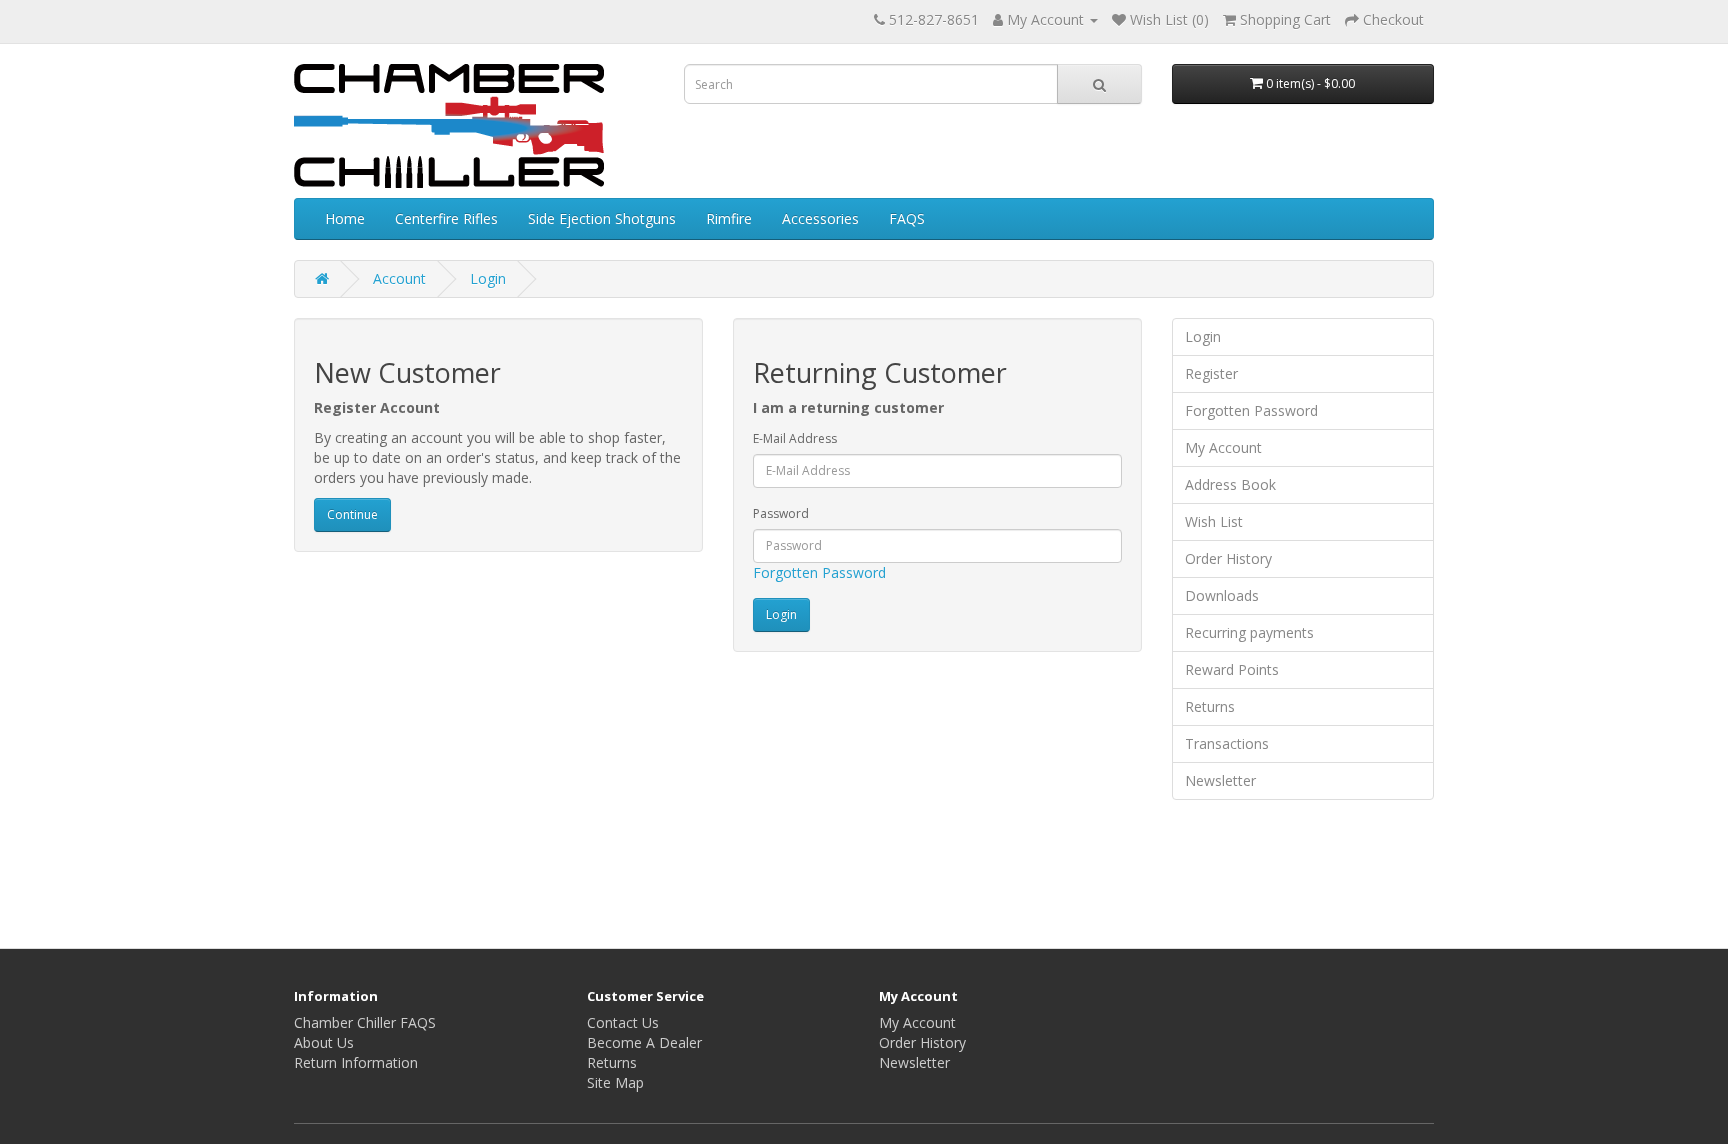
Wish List (1214, 521)
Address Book (1230, 484)
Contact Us (623, 1022)
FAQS (907, 218)
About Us (324, 1042)
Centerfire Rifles (446, 218)
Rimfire (729, 218)
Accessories (820, 218)
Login (488, 278)
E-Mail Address (795, 438)
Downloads (1222, 595)
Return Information (356, 1062)
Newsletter (1220, 780)
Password (781, 513)
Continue (352, 514)
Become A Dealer (644, 1042)
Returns (1210, 706)
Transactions (1227, 743)
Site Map (615, 1082)
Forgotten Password (819, 572)
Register (1211, 373)
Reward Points (1232, 669)
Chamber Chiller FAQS (365, 1022)
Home (345, 218)
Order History (1228, 558)
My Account (1223, 447)
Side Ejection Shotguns (602, 218)
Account (399, 278)
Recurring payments (1249, 632)
